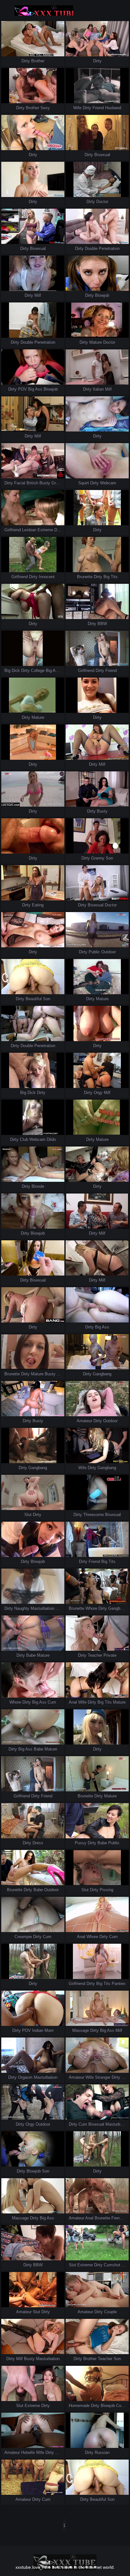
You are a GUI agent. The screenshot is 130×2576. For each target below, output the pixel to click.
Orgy (98, 1093)
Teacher (95, 1655)
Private (110, 1655)
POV (22, 389)
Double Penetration (102, 248)
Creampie (23, 1937)
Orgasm (25, 2077)
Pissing (106, 1890)
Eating (38, 905)
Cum (52, 1702)
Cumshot (112, 2265)
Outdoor (109, 952)
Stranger (103, 2077)
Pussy (81, 1843)
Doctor (102, 202)
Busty (45, 483)
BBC (59, 2452)
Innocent (47, 577)
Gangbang (102, 1374)
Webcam (108, 483)
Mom (49, 2030)
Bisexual (102, 155)
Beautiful (34, 999)
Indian (38, 2030)
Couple (110, 2312)
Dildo (51, 1139)
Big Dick (12, 671)
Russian (102, 2452)
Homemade (79, 2406)
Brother (38, 61)
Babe (31, 1655)
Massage (81, 2030)
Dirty (26, 61)
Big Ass (35, 389)
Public (94, 952)
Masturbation (42, 1608)
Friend (98, 108)
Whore (91, 1608)
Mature (96, 342)
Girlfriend (13, 530)
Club (24, 1139)
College (38, 671)
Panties (119, 1984)
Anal (73, 1702)
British (32, 483)
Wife (77, 108)
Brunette (85, 577)
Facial (20, 483)
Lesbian (29, 530)
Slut (28, 1515)
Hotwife (28, 2452)
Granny (58, 483)
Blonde (38, 1186)
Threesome (94, 1515)
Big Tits (111, 577)
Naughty (22, 1608)
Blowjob (102, 295)
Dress (62, 1374)
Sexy (45, 108)
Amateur (84, 1421)
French (118, 2218)
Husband (113, 108)
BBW (102, 624)
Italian (98, 389)
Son (109, 858)
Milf (38, 295)
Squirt (84, 483)
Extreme (45, 530)
